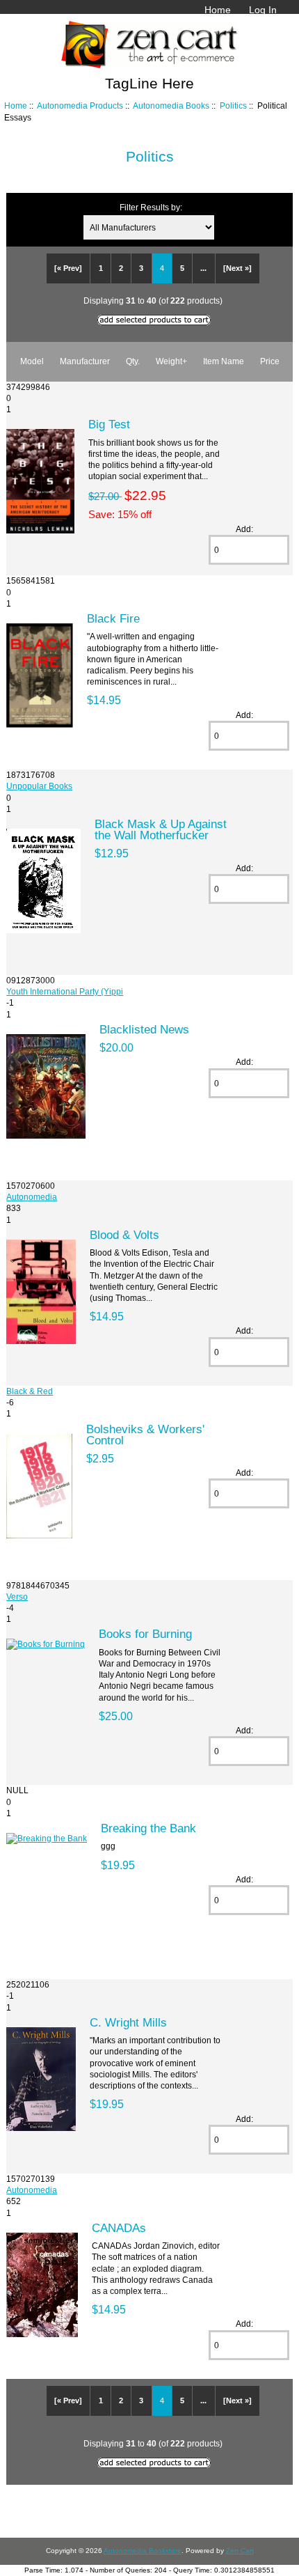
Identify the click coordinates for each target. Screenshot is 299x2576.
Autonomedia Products (80, 106)
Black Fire (113, 618)
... (203, 268)
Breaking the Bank (148, 1828)
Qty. (133, 361)
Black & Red (30, 1391)
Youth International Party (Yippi (65, 991)
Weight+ (171, 361)
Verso (17, 1597)
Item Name (224, 361)
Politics (233, 106)
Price (270, 361)
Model (32, 361)
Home (218, 10)
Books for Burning (145, 1634)
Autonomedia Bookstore (143, 2551)
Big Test (109, 424)
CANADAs (119, 2228)
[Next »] (237, 268)
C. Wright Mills (128, 2022)
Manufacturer (85, 361)
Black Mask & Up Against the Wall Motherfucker (161, 829)
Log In (263, 10)
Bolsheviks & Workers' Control (145, 1435)
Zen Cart (240, 2551)
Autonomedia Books (171, 106)
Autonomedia (32, 1197)
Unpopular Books (39, 786)
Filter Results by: (151, 207)
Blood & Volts (124, 1235)
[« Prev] (68, 268)
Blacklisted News (144, 1029)
